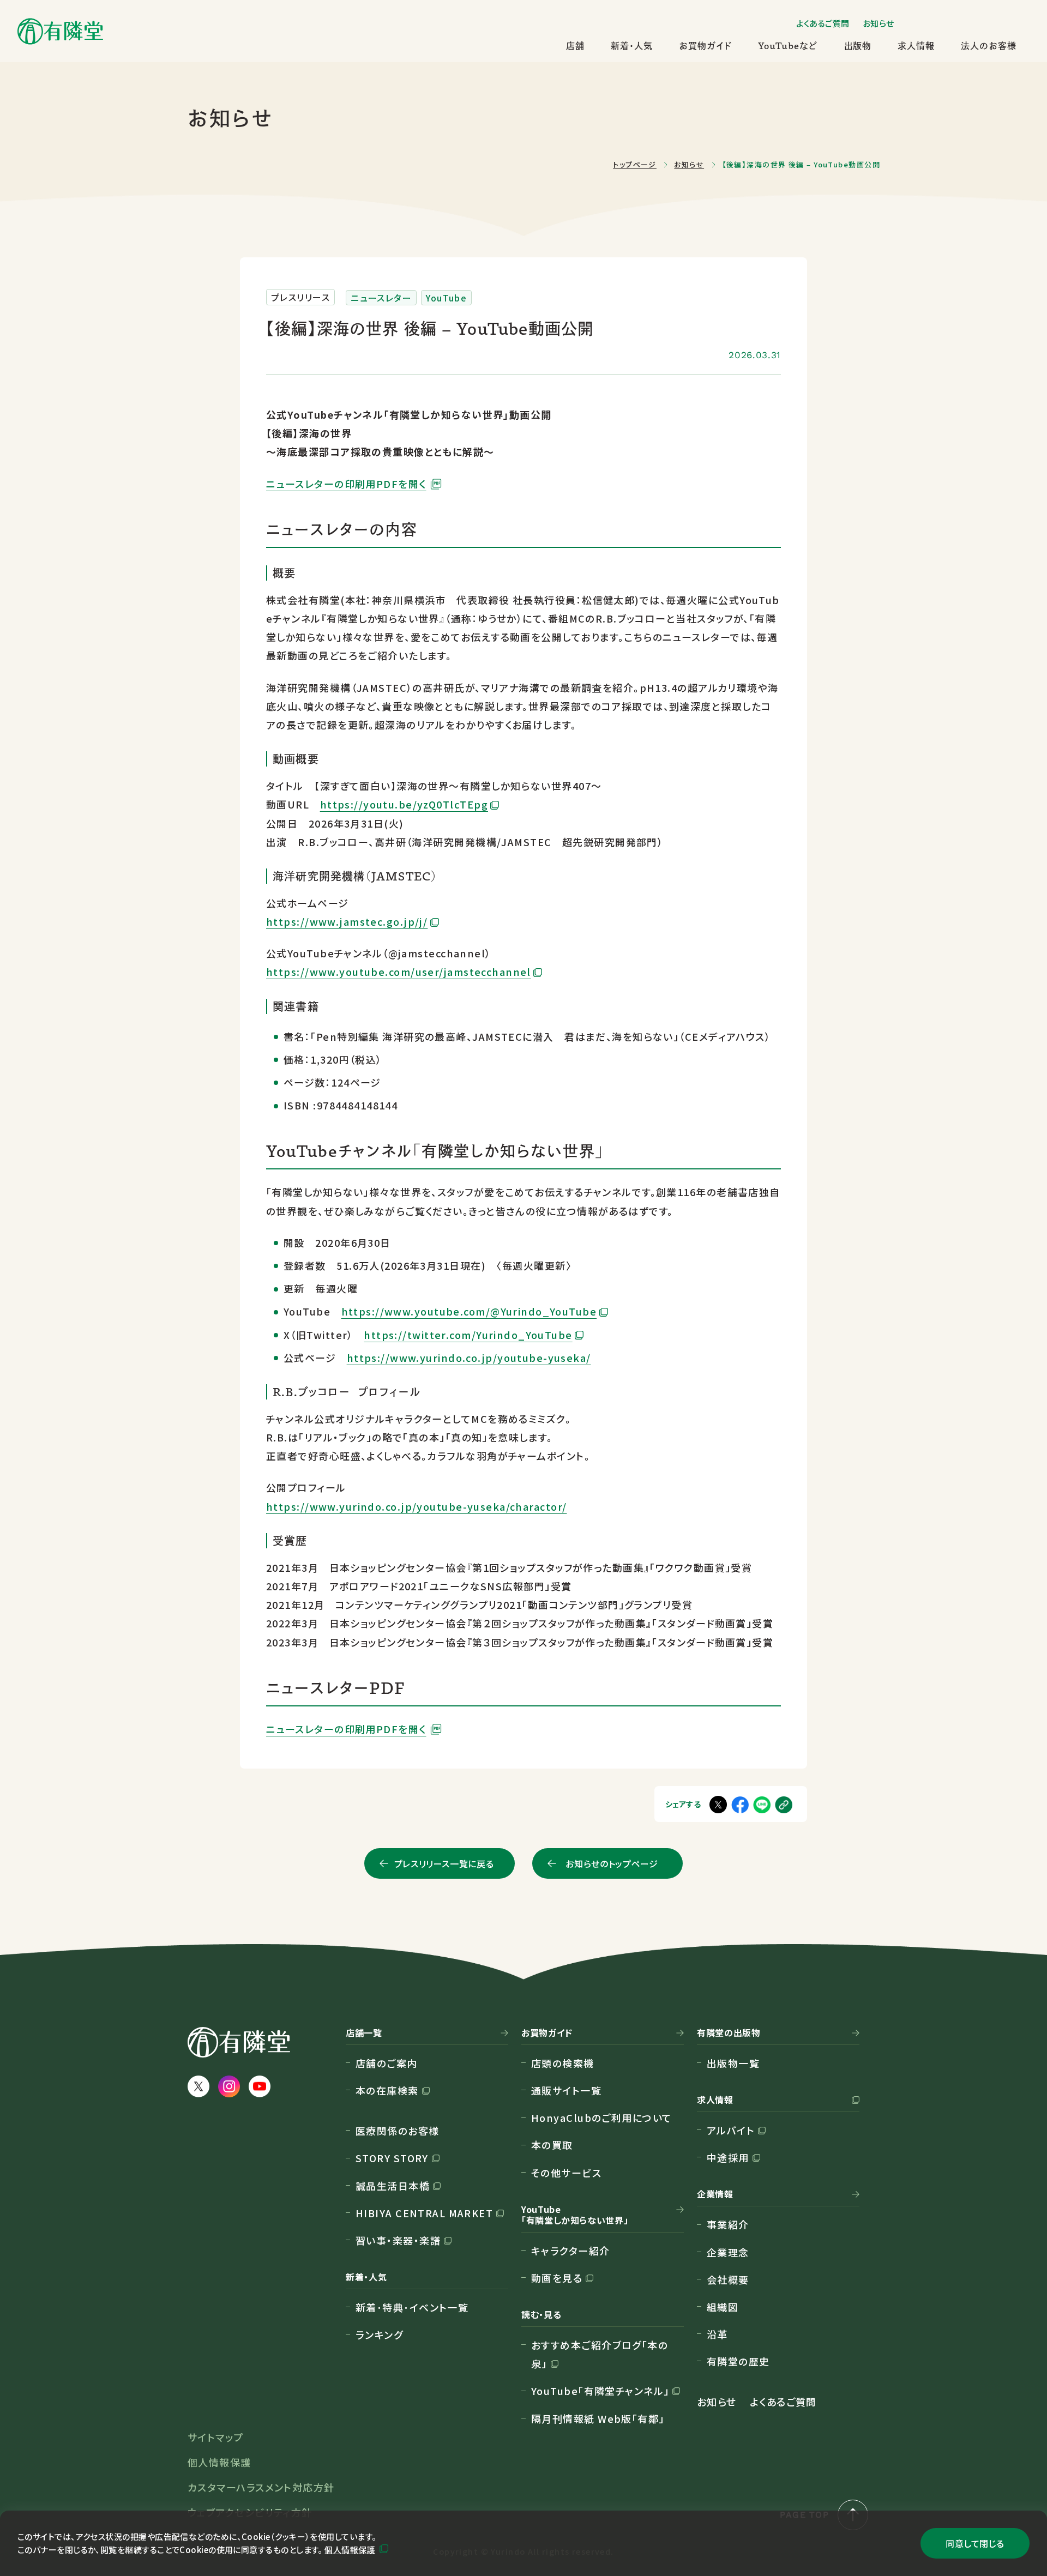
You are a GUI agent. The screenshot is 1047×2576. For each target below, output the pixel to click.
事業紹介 (728, 2224)
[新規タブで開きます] (762, 1804)
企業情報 (715, 2194)
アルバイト (731, 2130)
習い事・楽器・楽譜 (398, 2240)
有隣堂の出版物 (729, 2033)
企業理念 (728, 2252)
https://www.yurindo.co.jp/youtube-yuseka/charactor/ (416, 1506)
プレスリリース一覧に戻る (444, 1863)
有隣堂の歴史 (738, 2361)
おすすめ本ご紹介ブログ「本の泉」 (600, 2354)
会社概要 (728, 2279)
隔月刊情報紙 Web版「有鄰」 (598, 2418)
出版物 (858, 46)
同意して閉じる (975, 2543)
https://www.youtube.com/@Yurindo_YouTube (469, 1311)
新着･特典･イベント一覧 (412, 2307)
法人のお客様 (989, 46)
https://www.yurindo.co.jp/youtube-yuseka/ (469, 1358)
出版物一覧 (733, 2063)
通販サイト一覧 (566, 2090)
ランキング (379, 2334)
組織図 (723, 2307)
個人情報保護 (350, 2550)
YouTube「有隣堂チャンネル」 (600, 2391)
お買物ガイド (705, 46)
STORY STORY (392, 2158)
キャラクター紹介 (571, 2251)
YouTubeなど (788, 46)
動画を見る (557, 2278)
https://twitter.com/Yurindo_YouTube (468, 1335)
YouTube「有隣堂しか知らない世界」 (575, 2215)
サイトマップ (216, 2437)
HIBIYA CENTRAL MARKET (424, 2213)
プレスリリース (300, 297)
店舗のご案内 (387, 2063)
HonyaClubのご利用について (601, 2117)
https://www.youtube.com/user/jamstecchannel (399, 972)
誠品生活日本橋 (393, 2186)
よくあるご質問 (823, 23)
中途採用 (728, 2157)
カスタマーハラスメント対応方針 (261, 2487)
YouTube (446, 298)
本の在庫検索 (387, 2090)
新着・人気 (632, 46)
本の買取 (552, 2145)
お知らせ (878, 23)
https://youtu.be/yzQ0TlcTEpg (404, 804)
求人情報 (916, 46)
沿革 (717, 2334)
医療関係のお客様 (398, 2131)
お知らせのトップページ (612, 1863)
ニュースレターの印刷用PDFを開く (346, 484)
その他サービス (566, 2173)
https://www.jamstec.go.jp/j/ (347, 921)
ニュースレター (381, 298)
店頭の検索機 (563, 2063)
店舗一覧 (364, 2033)
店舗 (575, 46)
